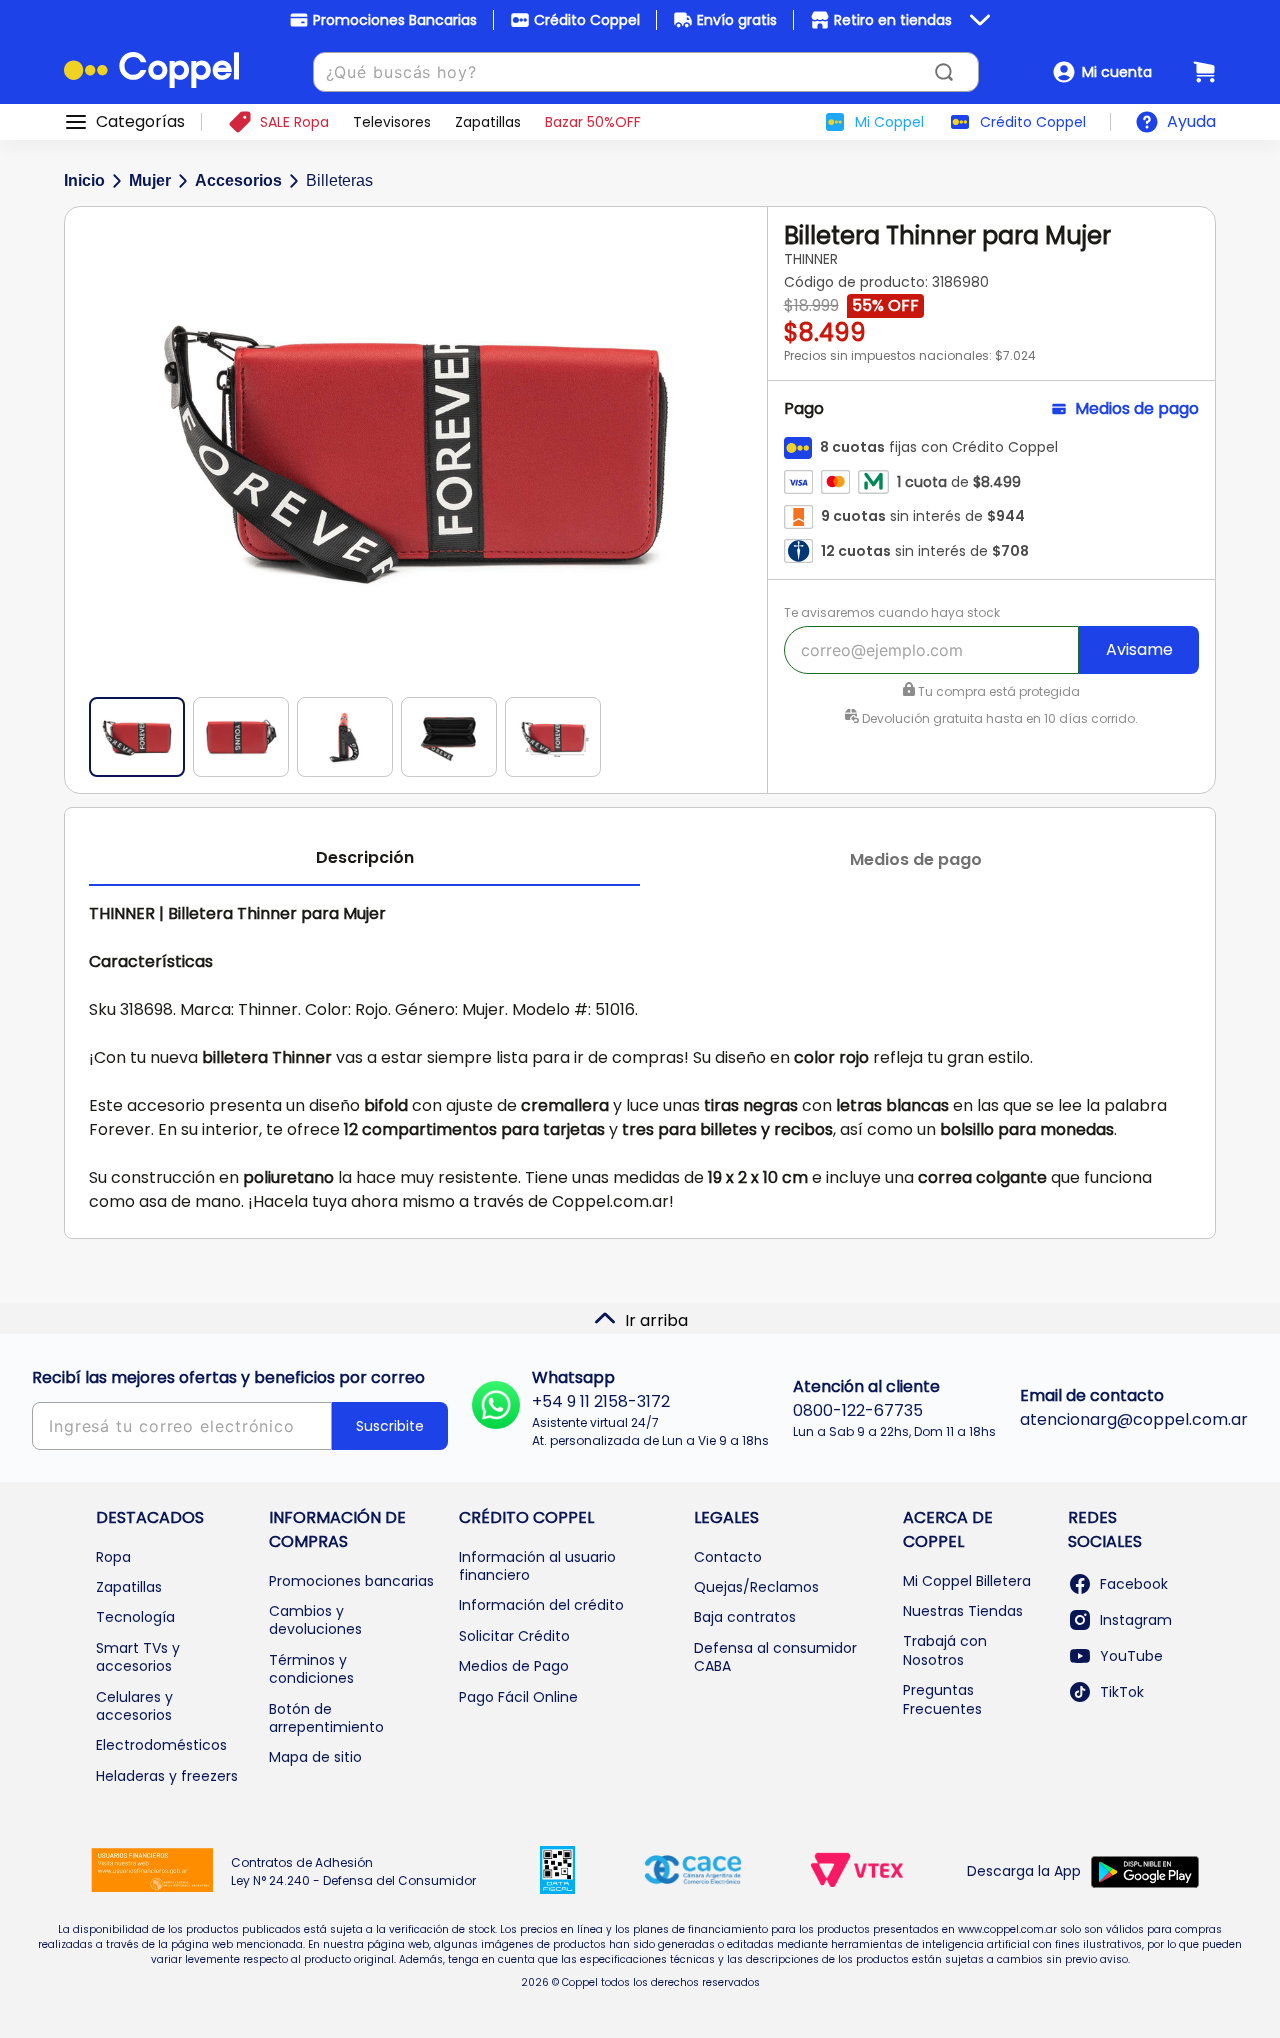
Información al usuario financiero (537, 1566)
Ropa (113, 1557)
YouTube (1131, 1656)
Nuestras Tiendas (963, 1611)
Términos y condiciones (311, 1669)
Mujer (150, 180)
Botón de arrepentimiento (326, 1718)
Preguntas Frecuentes (942, 1699)
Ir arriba (656, 1320)
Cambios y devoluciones (315, 1620)
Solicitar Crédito (514, 1636)
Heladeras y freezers (167, 1776)
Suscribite (390, 1426)
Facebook (1134, 1584)
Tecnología (135, 1617)
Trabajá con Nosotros (945, 1650)
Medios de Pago (514, 1666)
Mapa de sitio (315, 1757)
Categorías (140, 122)
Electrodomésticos (161, 1745)
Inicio (84, 180)
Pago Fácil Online (518, 1697)
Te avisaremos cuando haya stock (892, 612)
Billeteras (339, 180)
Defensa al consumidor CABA (775, 1657)
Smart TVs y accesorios (138, 1657)
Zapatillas (129, 1587)
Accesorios (238, 180)
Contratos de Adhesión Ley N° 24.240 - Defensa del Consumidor (353, 1871)
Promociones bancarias (351, 1581)
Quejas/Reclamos (756, 1587)
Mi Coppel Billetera (967, 1581)
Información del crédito (541, 1605)
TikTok (1122, 1692)
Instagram (1136, 1620)
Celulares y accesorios (134, 1706)
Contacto (728, 1557)
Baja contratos (745, 1617)
